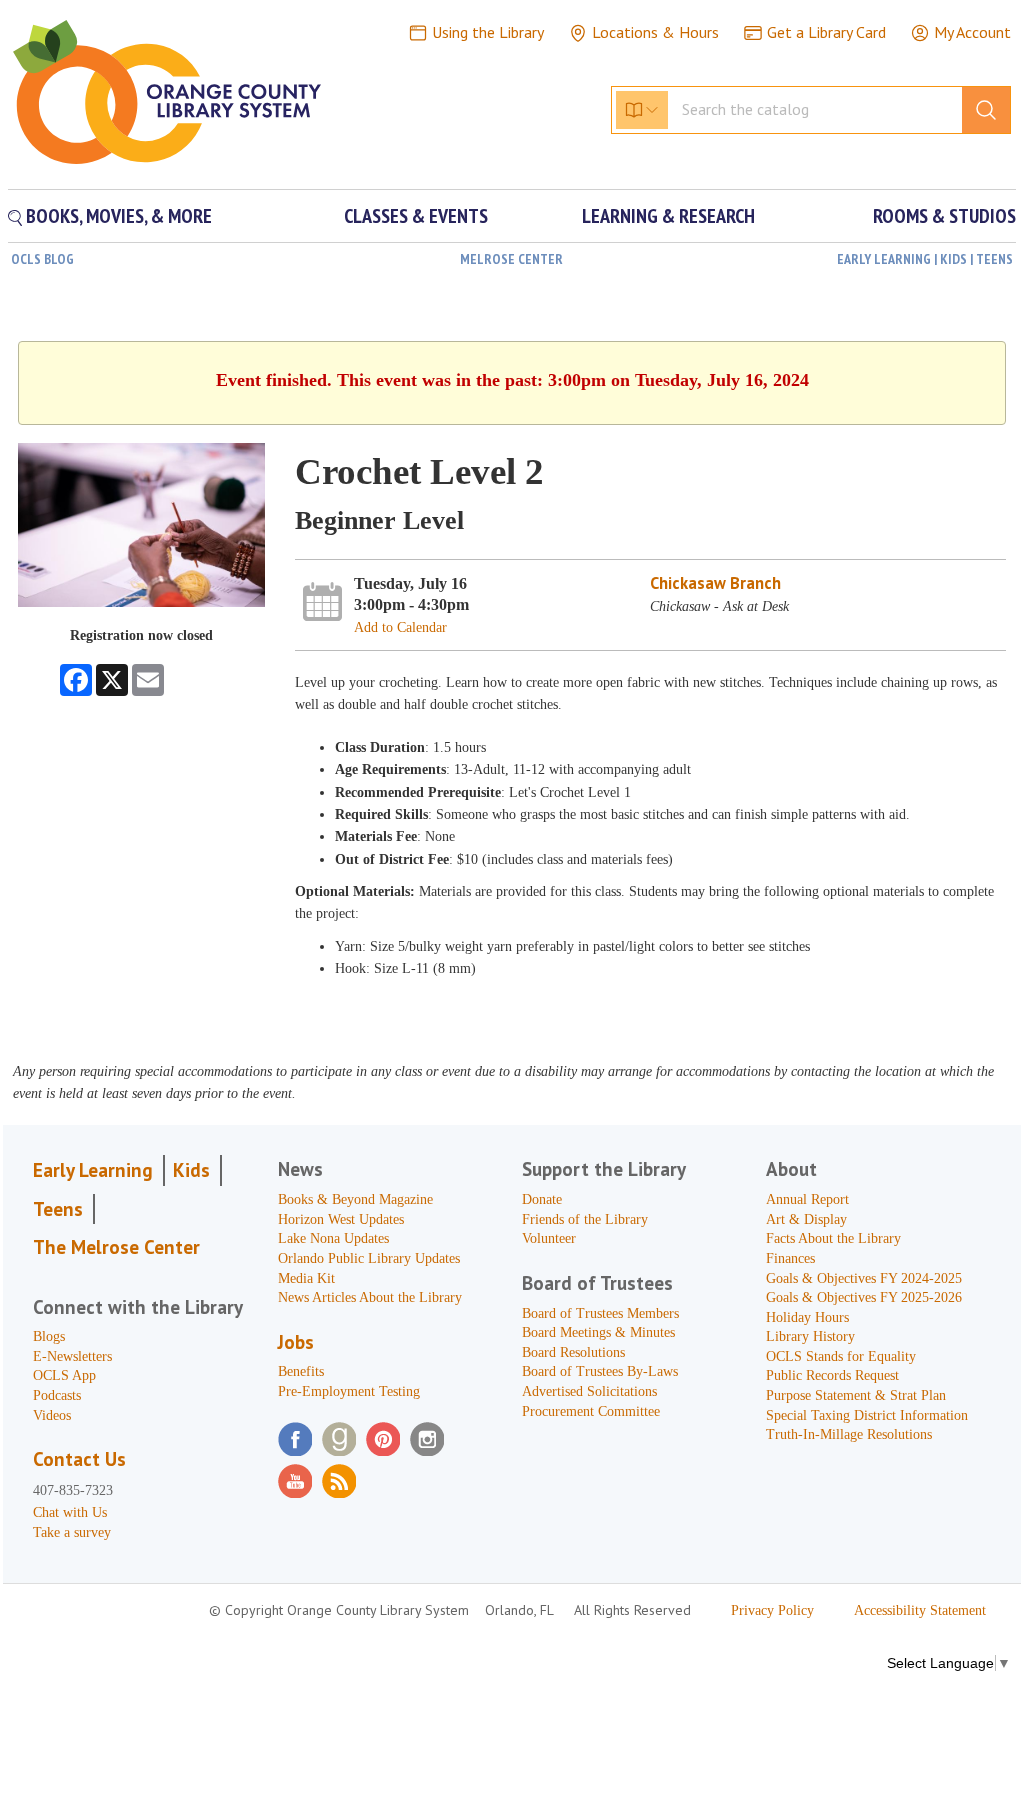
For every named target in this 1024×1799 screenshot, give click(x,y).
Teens (58, 1209)
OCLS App (64, 1375)
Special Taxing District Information (867, 1415)
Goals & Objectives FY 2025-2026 (864, 1297)
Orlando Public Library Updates (369, 1258)
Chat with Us (70, 1512)
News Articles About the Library (370, 1297)
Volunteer (549, 1238)
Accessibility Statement (920, 1610)
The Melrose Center (116, 1247)
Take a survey (72, 1532)
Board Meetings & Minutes (598, 1332)
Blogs (49, 1336)
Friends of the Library (585, 1219)
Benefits (301, 1371)
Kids (191, 1170)
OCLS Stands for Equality (841, 1356)
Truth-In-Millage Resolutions (849, 1434)
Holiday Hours (807, 1317)
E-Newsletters (72, 1356)
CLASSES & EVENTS (416, 216)
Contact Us (79, 1459)
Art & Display (806, 1219)
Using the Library (488, 32)
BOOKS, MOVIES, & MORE (117, 216)
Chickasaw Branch (715, 583)
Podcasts (57, 1395)
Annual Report (807, 1199)
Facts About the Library (833, 1238)
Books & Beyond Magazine (355, 1199)
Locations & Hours (655, 32)
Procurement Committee (591, 1411)
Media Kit (306, 1278)
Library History (810, 1336)
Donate (542, 1199)
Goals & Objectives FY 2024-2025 (864, 1278)
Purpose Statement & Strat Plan (856, 1395)
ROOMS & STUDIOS (944, 216)
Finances (790, 1258)
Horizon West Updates (341, 1219)
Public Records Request (832, 1375)
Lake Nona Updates (333, 1238)
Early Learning (93, 1170)
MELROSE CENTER (511, 259)
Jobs (296, 1342)
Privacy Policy (772, 1610)
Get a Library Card (826, 32)
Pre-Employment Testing (349, 1391)
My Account (972, 32)
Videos (52, 1415)
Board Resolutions (573, 1352)
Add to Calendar (400, 627)
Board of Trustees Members (600, 1313)
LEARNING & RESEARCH (668, 216)
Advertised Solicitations (589, 1391)
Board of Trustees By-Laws (600, 1371)
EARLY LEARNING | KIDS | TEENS (925, 259)
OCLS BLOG (42, 259)
